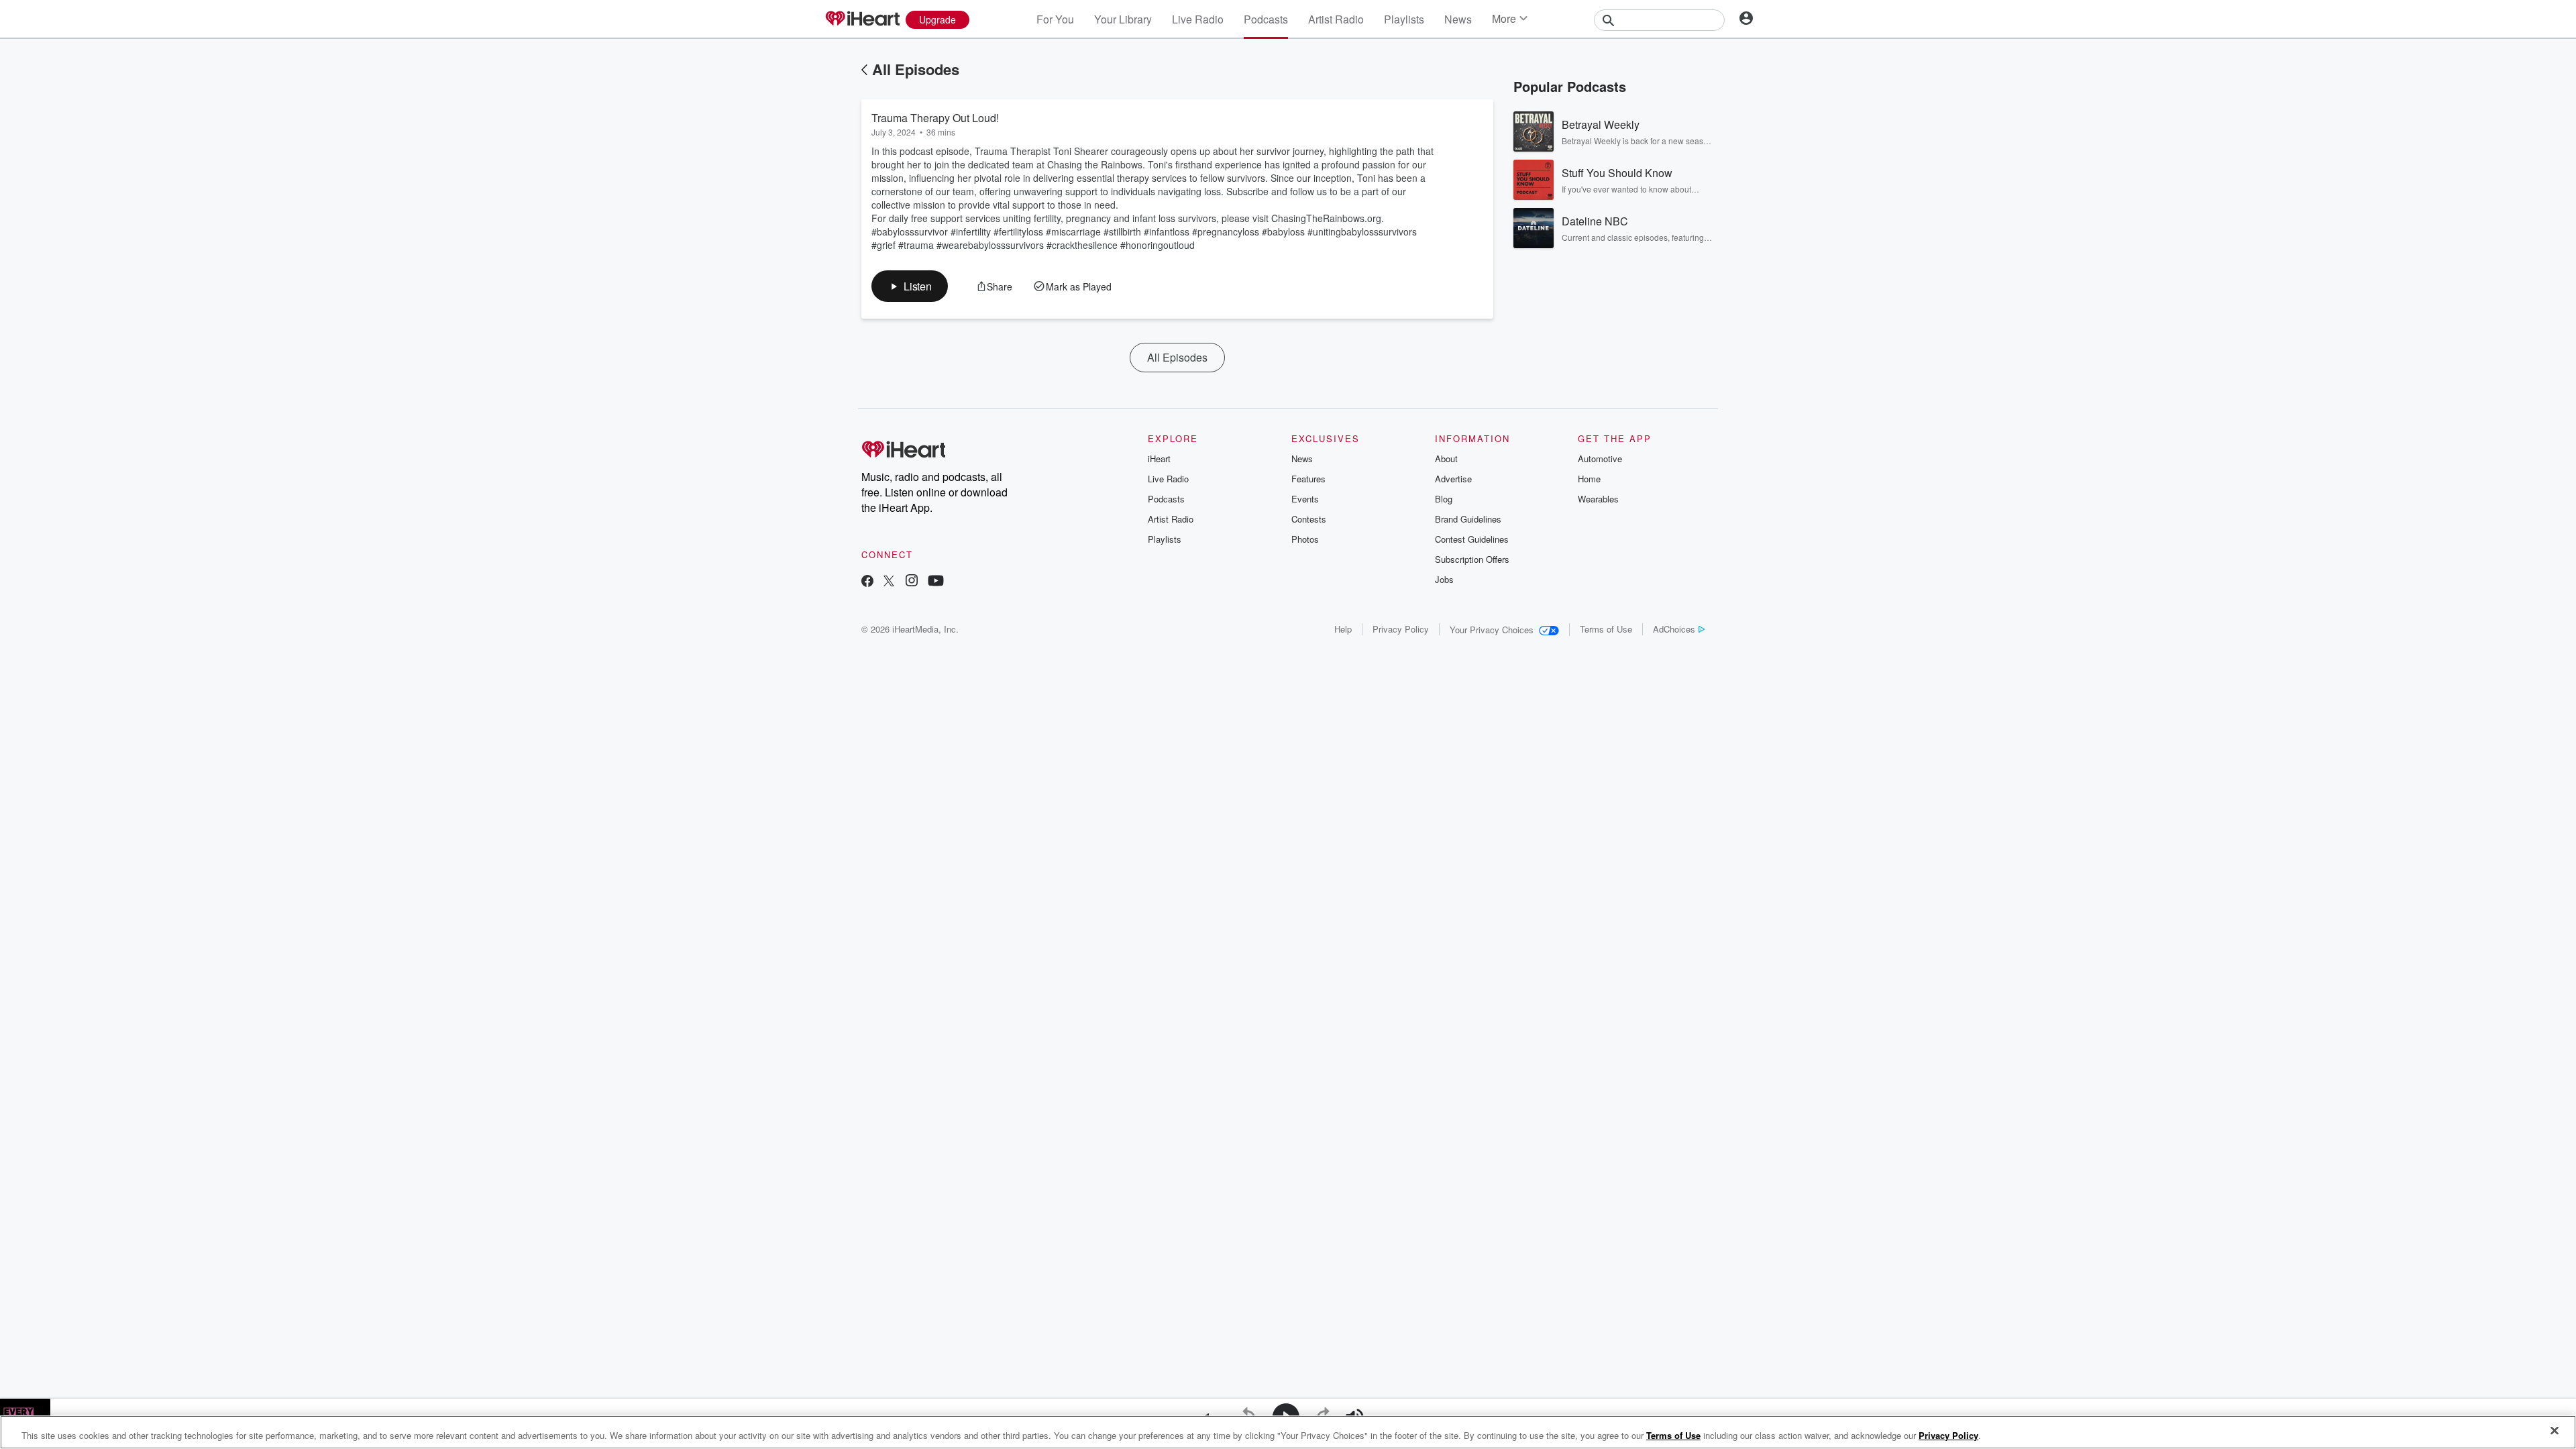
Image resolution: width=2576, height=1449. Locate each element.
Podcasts (1266, 19)
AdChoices (1674, 629)
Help (1343, 629)
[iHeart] (862, 19)
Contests (1309, 519)
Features (1308, 479)
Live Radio (1198, 19)
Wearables (1598, 499)
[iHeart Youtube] (936, 582)
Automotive (1600, 459)
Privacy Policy (1401, 629)
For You (1055, 19)
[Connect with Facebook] (867, 582)
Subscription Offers (1472, 559)
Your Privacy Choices (1492, 630)
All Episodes (916, 69)
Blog (1444, 499)
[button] (910, 286)
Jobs (1444, 579)
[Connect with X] (889, 582)
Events (1305, 499)
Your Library (1123, 19)
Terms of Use (1606, 629)
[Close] (2555, 1431)
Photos (1305, 539)
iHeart (1159, 459)
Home (1589, 479)
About (1446, 459)
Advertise (1453, 479)
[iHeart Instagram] (912, 582)
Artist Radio (1336, 19)
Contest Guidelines (1472, 539)
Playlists (1404, 19)
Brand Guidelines (1468, 519)
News (1458, 19)
